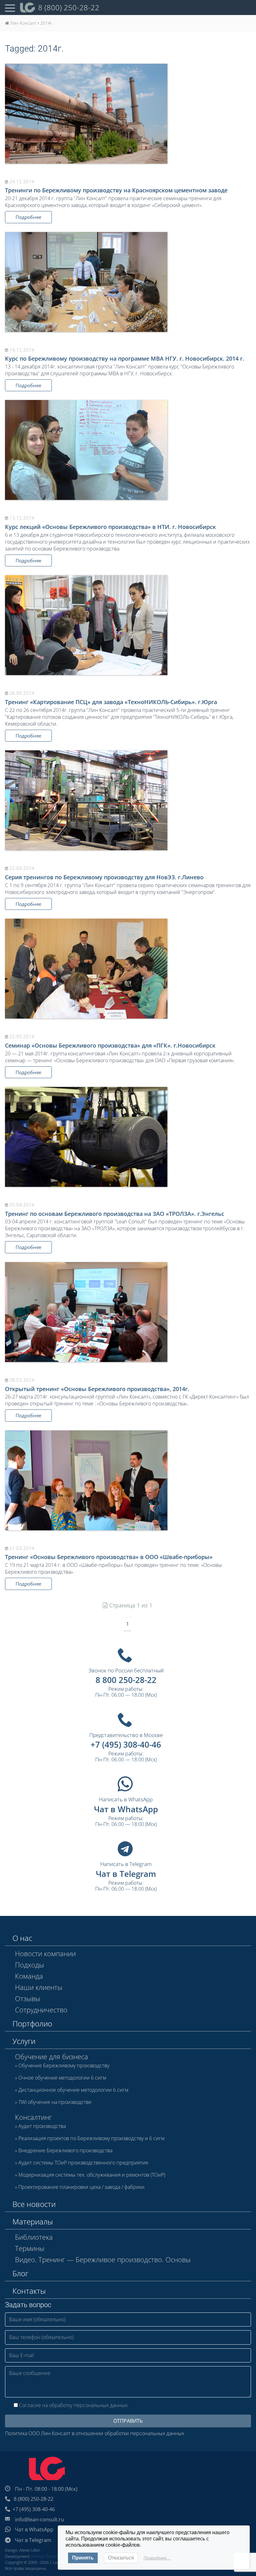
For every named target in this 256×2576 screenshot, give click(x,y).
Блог (20, 2273)
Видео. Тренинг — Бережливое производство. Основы (103, 2259)
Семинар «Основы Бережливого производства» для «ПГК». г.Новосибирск (110, 1045)
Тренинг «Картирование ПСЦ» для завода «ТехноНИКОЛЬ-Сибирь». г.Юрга (111, 702)
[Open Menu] (10, 7)
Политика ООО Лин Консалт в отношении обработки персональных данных (95, 2433)
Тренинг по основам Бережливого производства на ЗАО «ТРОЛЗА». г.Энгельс (115, 1214)
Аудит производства (42, 2126)
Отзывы (28, 1998)
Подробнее (28, 217)
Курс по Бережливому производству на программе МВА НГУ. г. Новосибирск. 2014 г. (125, 358)
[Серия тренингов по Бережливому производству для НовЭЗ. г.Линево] (128, 800)
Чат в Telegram (126, 1874)
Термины (30, 2248)
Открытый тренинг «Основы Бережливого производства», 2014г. (97, 1389)
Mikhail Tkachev (45, 2556)
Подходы (30, 1965)
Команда (29, 1976)
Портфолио (32, 2023)
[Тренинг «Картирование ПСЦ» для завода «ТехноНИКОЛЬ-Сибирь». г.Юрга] (128, 625)
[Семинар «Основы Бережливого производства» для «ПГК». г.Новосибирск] (128, 969)
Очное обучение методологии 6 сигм (62, 2078)
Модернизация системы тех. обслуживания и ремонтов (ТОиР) (92, 2175)
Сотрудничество (41, 2010)
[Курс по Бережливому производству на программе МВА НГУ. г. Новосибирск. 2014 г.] (128, 282)
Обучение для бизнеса (52, 2056)
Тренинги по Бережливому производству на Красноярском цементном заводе (116, 190)
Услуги (24, 2041)
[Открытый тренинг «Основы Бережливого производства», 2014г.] (128, 1312)
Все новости (34, 2204)
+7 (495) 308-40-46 (126, 1744)
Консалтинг (33, 2117)
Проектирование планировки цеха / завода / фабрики (81, 2187)
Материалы (33, 2221)
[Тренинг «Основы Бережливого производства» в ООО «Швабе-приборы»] (128, 1480)
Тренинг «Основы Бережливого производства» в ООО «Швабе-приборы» (109, 1557)
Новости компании (45, 1953)
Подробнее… (157, 2558)
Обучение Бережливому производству (64, 2066)
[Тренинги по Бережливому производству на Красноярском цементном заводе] (128, 114)
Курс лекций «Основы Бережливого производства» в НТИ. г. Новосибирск (110, 527)
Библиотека (34, 2237)
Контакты (29, 2291)
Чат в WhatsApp (126, 1809)
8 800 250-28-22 (126, 1680)
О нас (22, 1938)
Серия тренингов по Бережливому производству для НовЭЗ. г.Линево (104, 877)
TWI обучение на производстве (55, 2102)
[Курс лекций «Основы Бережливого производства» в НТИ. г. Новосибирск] (128, 450)
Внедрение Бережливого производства (65, 2151)
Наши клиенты (39, 1987)
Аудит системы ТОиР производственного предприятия (83, 2163)
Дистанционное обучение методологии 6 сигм (73, 2090)
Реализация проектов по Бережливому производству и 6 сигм (91, 2139)
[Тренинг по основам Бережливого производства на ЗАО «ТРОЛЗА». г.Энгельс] (128, 1137)
